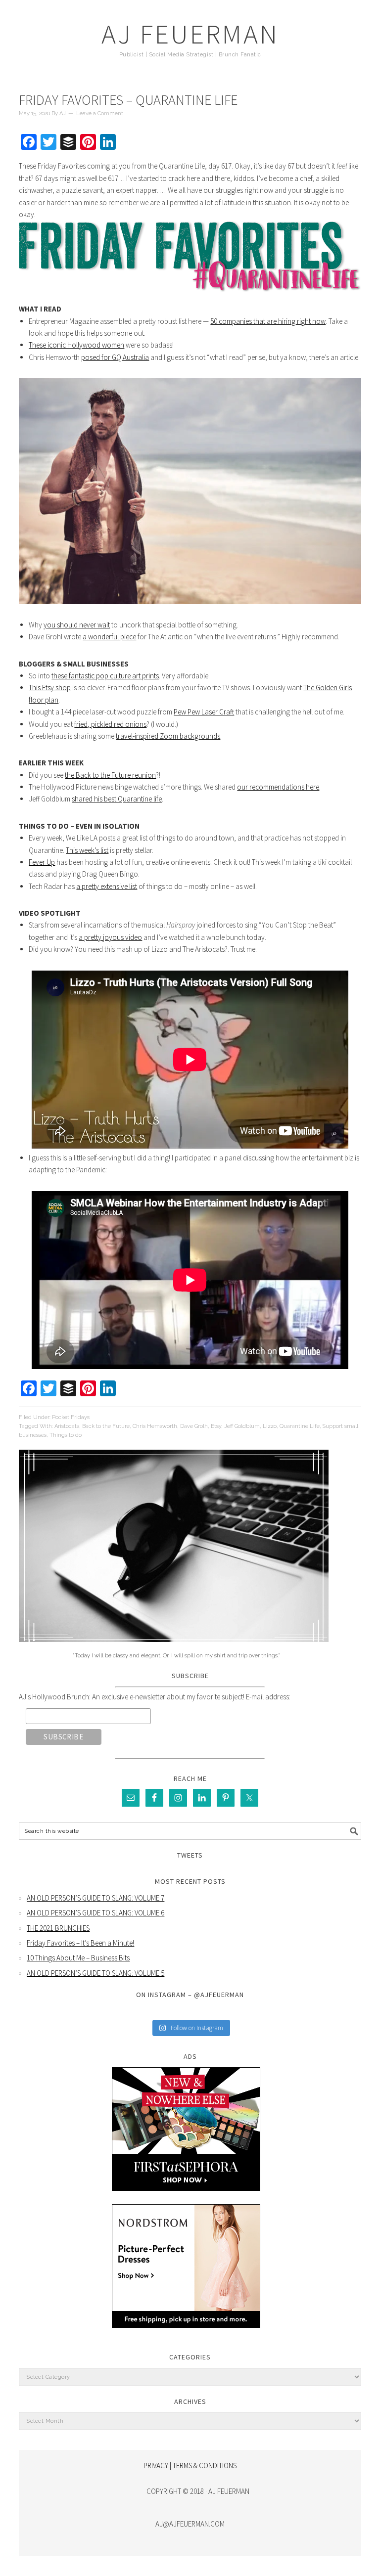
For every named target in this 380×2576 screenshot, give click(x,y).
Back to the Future (106, 1426)
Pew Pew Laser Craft (204, 712)
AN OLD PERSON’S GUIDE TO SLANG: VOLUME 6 (95, 1913)
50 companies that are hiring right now (268, 321)
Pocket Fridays (71, 1417)
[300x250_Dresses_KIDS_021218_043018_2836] (186, 2335)
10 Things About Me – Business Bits (78, 1958)
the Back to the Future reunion (110, 775)
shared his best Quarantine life (117, 799)
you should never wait (77, 625)
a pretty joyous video (110, 937)
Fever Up (42, 862)
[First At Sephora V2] (186, 2198)
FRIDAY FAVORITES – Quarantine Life (128, 100)
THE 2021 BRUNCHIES (58, 1928)
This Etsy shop (50, 688)
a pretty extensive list (107, 886)
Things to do (66, 1435)
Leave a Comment (100, 113)
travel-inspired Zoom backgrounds (168, 736)
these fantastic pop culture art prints (105, 676)
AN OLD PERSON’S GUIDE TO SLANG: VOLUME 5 (95, 1973)
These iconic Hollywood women (76, 345)
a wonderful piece (109, 637)
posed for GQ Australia (115, 357)
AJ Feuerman (190, 34)
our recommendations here (278, 787)
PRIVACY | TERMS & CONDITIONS (190, 2465)
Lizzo (270, 1426)
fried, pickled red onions (110, 724)
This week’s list (87, 850)
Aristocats (67, 1426)
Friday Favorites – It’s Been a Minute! (80, 1943)
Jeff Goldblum (242, 1426)
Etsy (216, 1426)
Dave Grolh (194, 1426)
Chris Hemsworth (155, 1426)
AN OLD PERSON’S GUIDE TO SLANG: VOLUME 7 (95, 1898)
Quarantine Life (300, 1426)
